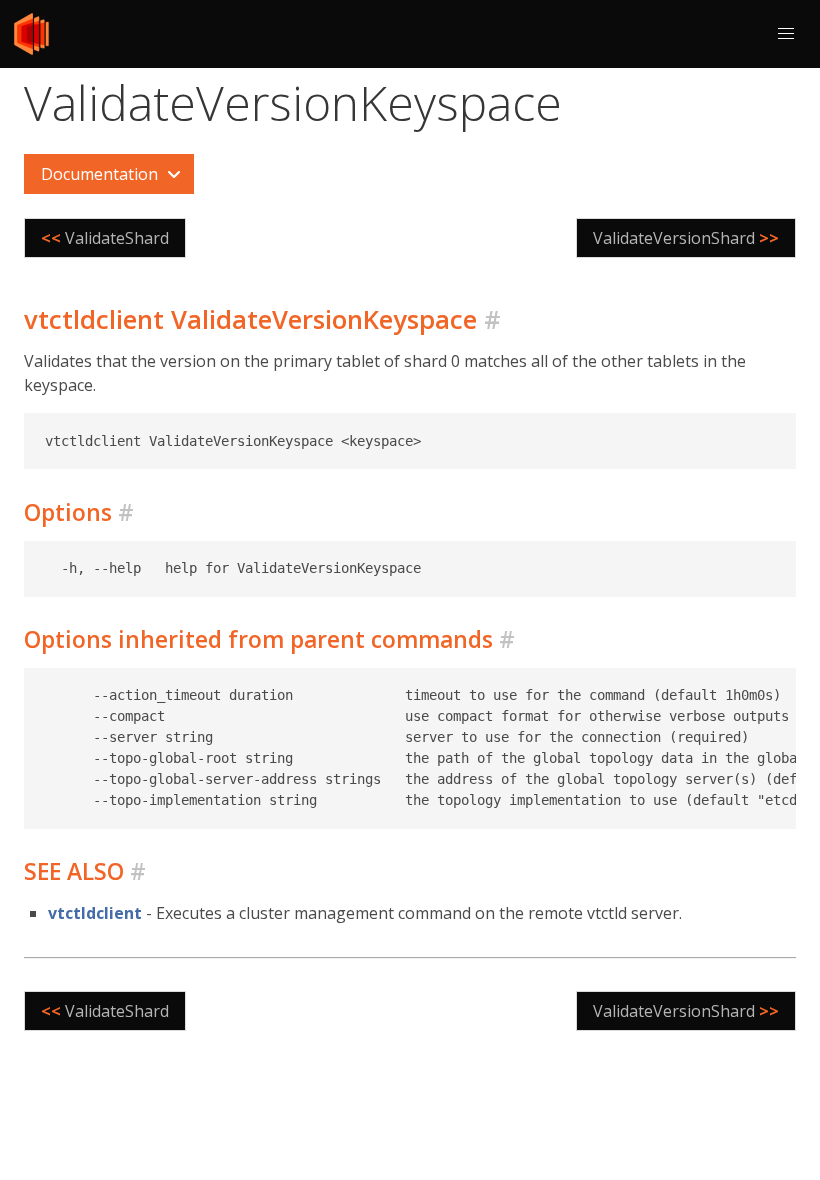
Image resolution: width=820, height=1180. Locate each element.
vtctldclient (95, 913)
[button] (786, 34)
